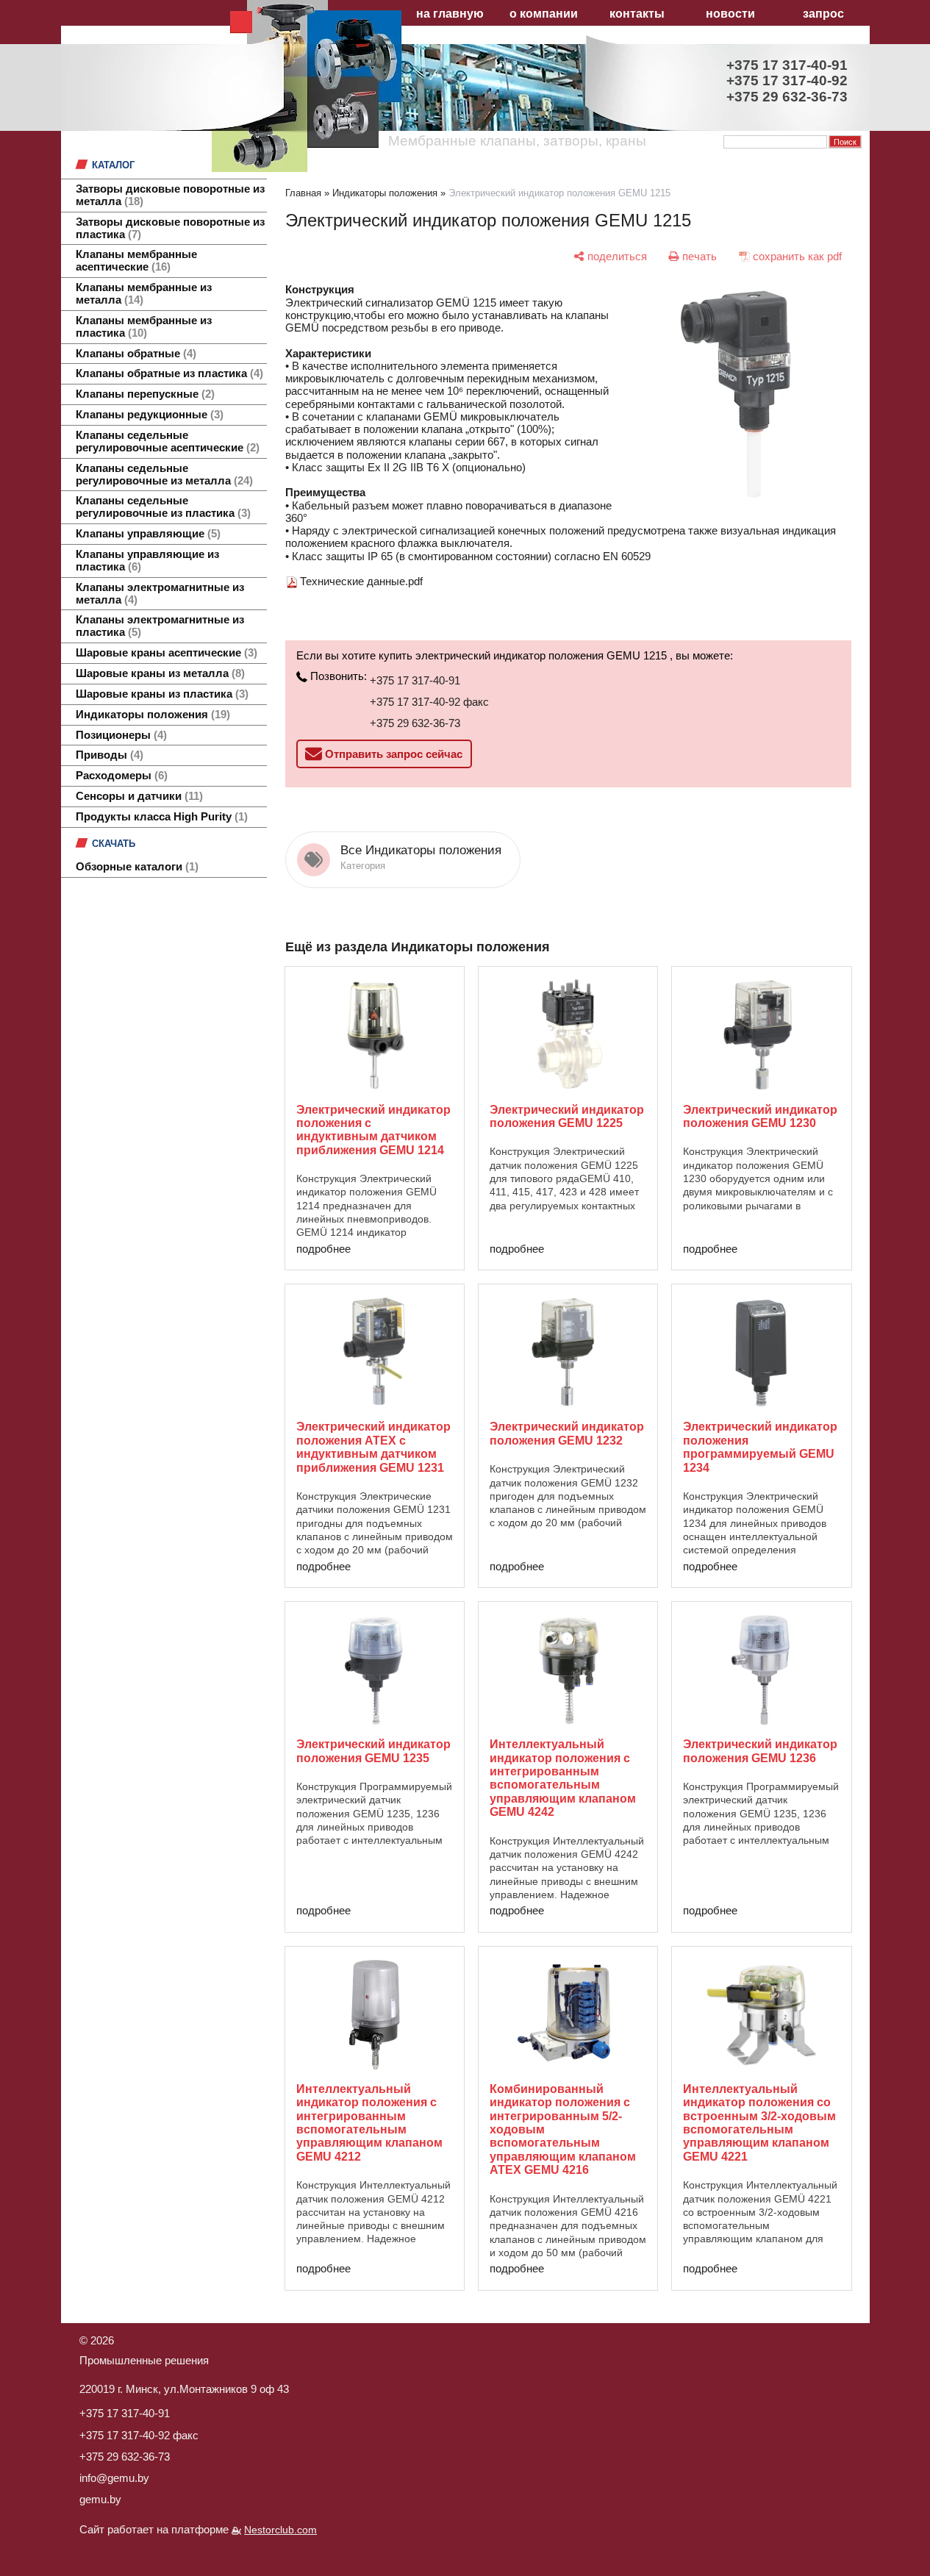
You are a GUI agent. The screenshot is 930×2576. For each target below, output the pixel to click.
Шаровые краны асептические (165, 653)
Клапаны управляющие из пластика (147, 561)
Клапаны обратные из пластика (168, 373)
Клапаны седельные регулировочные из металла (162, 475)
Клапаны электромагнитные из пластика (160, 626)
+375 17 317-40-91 (415, 680)
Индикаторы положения (151, 715)
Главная (303, 193)
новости (730, 14)
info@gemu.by (114, 2478)
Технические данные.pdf (361, 581)
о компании (544, 14)
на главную (450, 14)
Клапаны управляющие (146, 534)
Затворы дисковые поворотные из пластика (170, 228)
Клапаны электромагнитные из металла (160, 594)
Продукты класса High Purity (160, 817)
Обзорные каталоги (135, 867)
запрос (823, 14)
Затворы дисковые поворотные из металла (170, 195)
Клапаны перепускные (143, 394)
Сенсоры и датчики (137, 796)
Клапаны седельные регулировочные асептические (166, 441)
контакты (637, 14)
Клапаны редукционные (148, 415)
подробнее (323, 1249)
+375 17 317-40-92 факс (429, 702)
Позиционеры (119, 735)
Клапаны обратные (134, 354)
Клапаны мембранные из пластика (144, 327)
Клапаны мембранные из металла (144, 294)
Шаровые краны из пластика (160, 694)
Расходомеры (120, 776)
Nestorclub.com (280, 2530)
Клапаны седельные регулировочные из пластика (161, 507)
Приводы (108, 755)
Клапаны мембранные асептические (136, 261)
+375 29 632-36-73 (415, 723)
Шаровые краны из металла (158, 673)
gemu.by (100, 2499)
